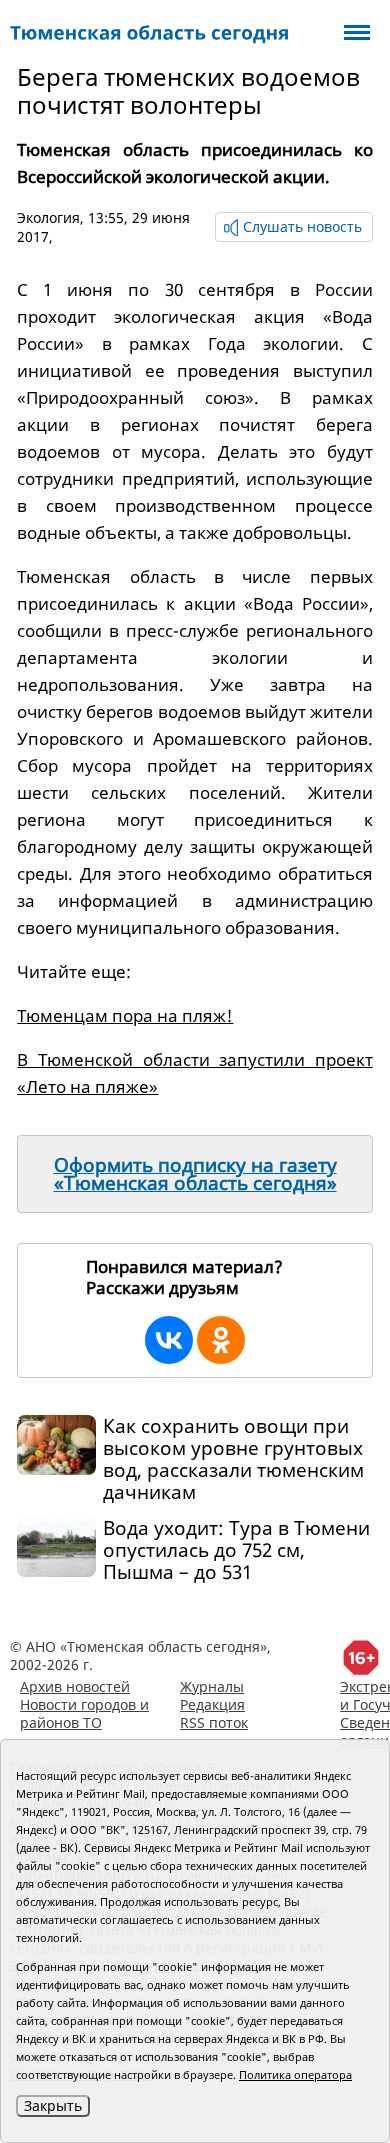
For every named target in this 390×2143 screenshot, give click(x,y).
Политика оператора (295, 2074)
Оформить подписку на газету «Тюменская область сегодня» (195, 1174)
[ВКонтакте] (169, 1340)
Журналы (212, 1686)
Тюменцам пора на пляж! (125, 1015)
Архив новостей (75, 1686)
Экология (48, 217)
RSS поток (214, 1722)
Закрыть (53, 2105)
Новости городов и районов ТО (84, 1713)
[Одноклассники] (221, 1340)
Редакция (212, 1704)
